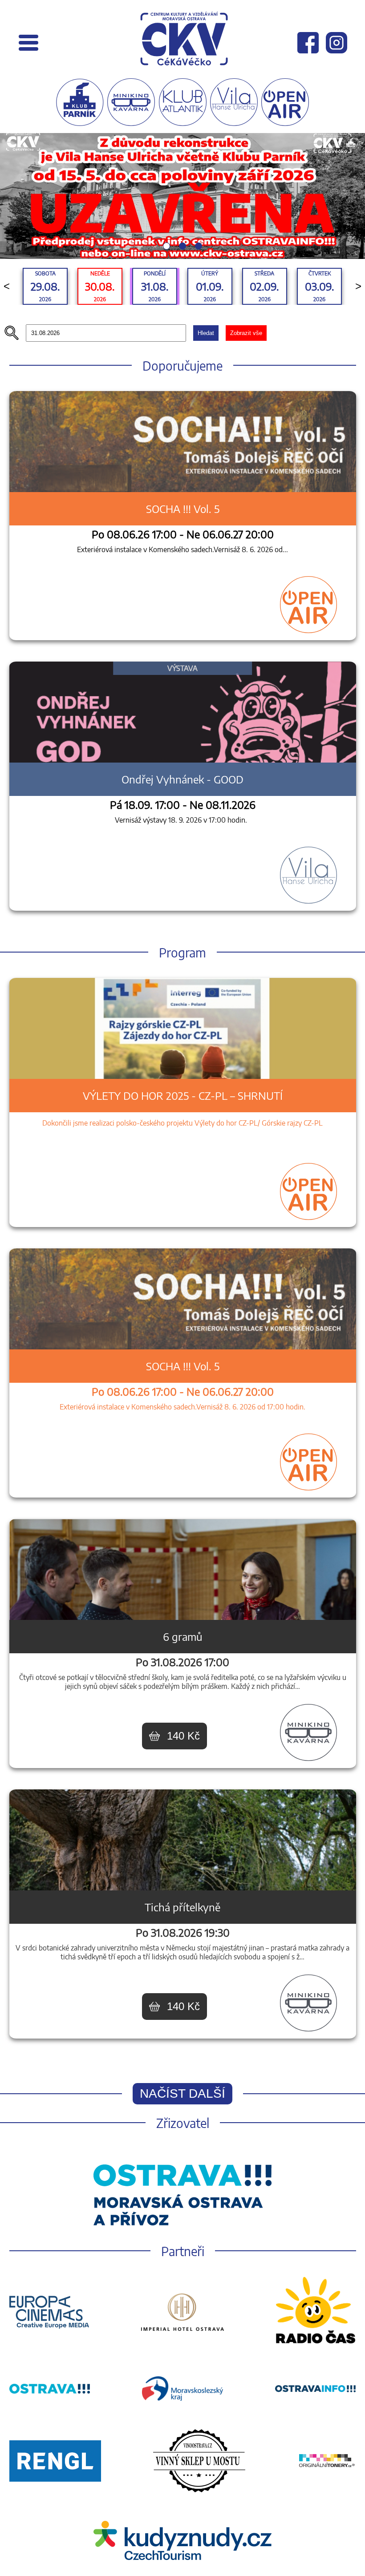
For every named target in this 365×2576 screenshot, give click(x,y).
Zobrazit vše (246, 214)
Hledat (206, 214)
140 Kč (183, 1617)
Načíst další (182, 1975)
